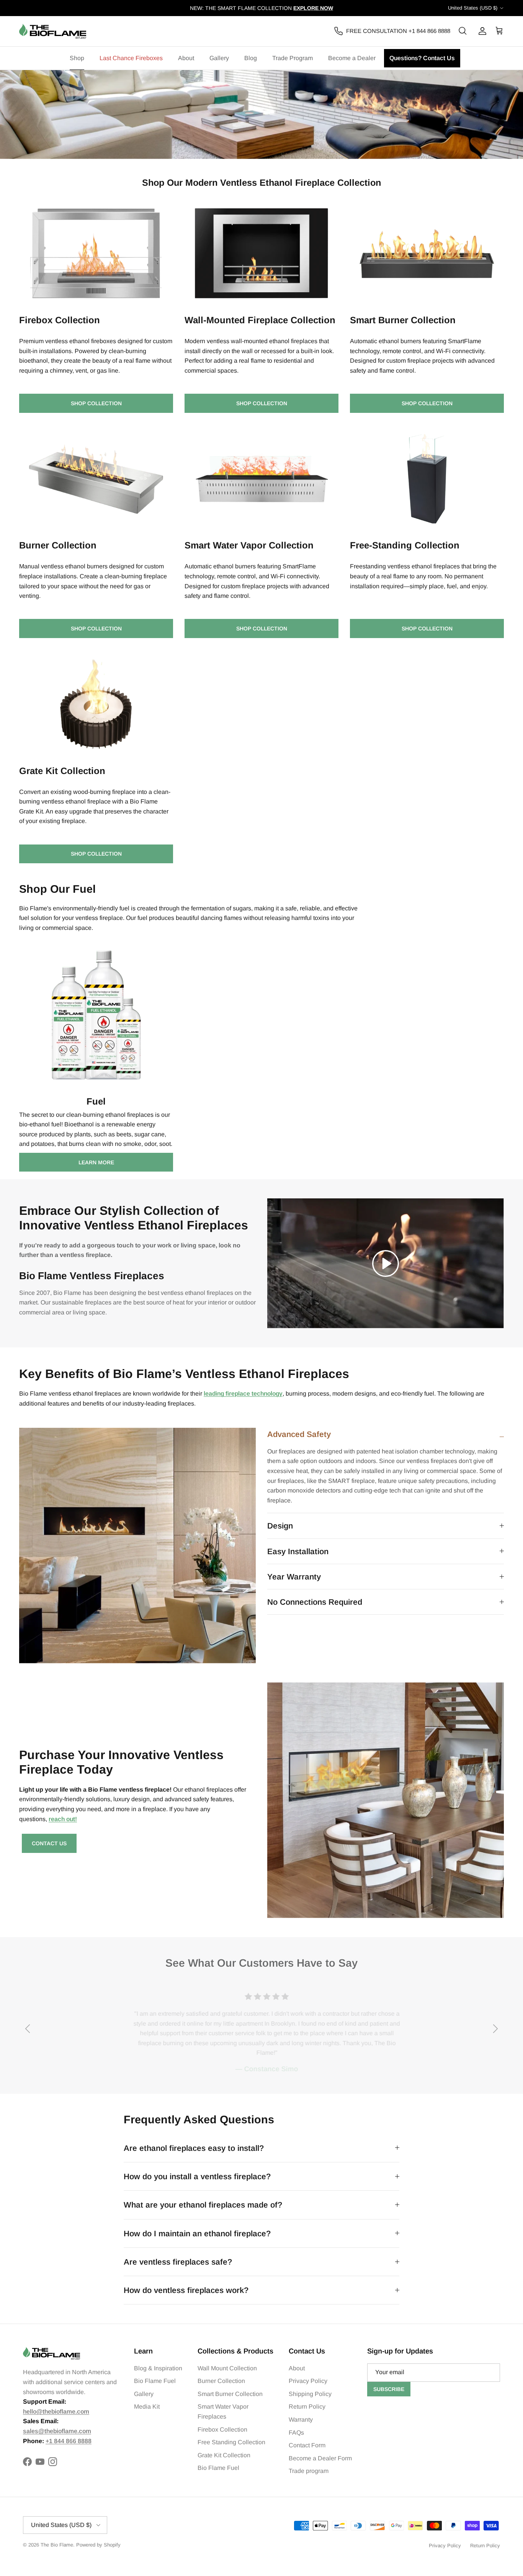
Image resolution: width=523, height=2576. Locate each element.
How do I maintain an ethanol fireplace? (197, 2233)
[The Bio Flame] (53, 31)
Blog (251, 58)
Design (280, 1526)
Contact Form (307, 2445)
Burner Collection (221, 2381)
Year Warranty (294, 1577)
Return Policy (307, 2407)
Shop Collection (96, 403)
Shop (77, 58)
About (186, 58)
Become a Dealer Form (320, 2458)
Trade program (309, 2471)
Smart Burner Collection (230, 2394)
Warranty (301, 2420)
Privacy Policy (308, 2381)
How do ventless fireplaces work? (186, 2290)
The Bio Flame (57, 2545)
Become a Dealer (352, 58)
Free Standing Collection (231, 2442)
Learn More (96, 1162)
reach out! (63, 1819)
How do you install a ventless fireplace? (197, 2176)
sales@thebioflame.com (57, 2431)
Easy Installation (298, 1551)
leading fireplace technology (243, 1394)
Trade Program (293, 58)
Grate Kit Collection (224, 2455)
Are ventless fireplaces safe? (178, 2262)
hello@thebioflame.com (56, 2412)
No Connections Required (315, 1602)
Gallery (219, 58)
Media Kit (147, 2407)
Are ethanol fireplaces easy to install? (194, 2148)
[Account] (481, 31)
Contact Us (49, 1843)
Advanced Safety (299, 1434)
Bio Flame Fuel (155, 2381)
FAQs (296, 2433)
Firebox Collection (222, 2430)
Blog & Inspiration (158, 2368)
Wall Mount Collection (227, 2368)
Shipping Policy (310, 2394)
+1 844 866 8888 (69, 2441)
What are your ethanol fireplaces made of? (203, 2205)
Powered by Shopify (98, 2545)
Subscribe (389, 2389)
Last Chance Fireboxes (131, 58)
